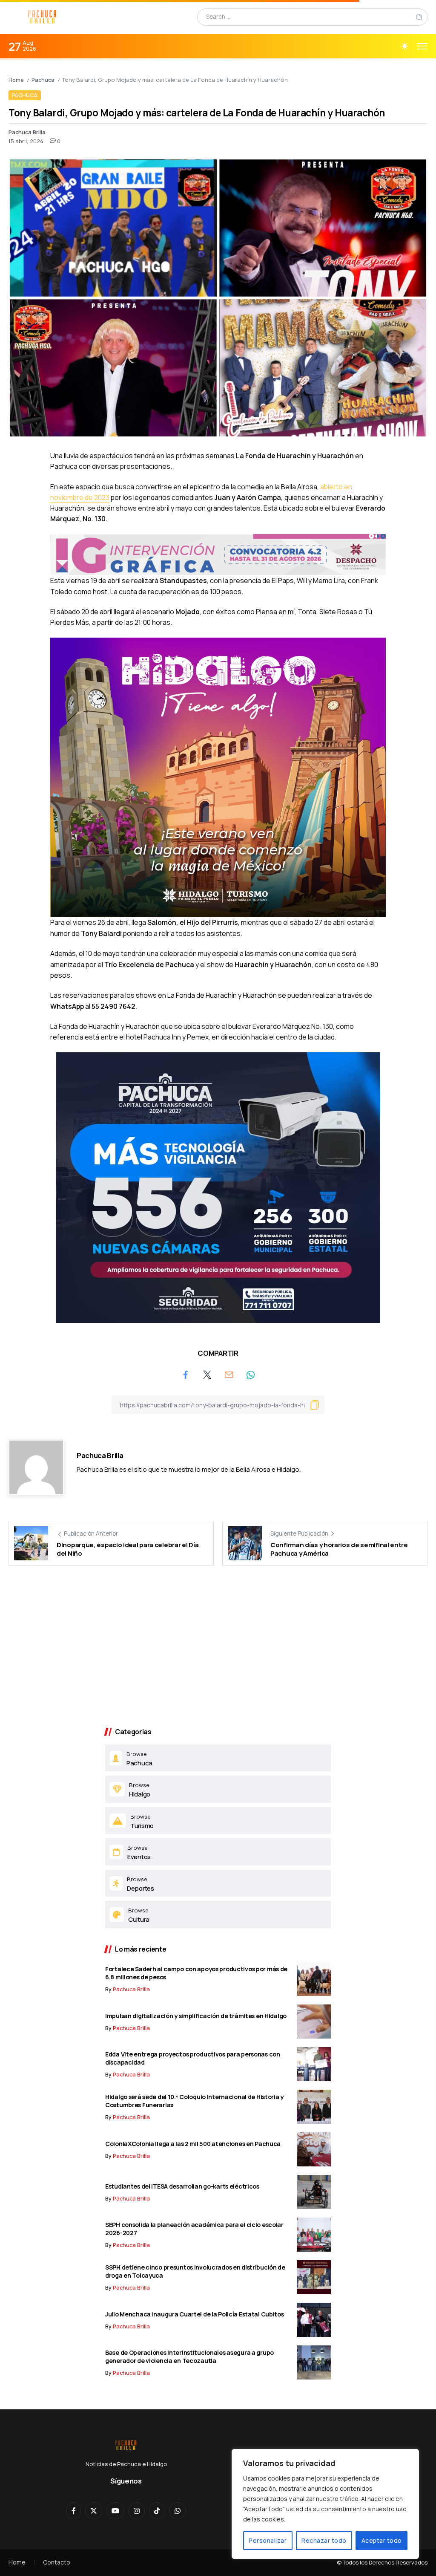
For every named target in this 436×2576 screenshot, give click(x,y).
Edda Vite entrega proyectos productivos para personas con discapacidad (193, 2058)
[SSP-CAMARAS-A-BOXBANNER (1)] (218, 1187)
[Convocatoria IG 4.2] (218, 554)
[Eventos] (218, 1852)
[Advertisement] (218, 1651)
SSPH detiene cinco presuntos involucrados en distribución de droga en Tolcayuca (195, 2271)
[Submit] (419, 17)
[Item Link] (314, 1979)
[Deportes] (218, 1883)
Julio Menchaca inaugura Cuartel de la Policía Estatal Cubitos (195, 2314)
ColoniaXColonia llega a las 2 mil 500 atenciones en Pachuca (193, 2144)
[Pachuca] (218, 1758)
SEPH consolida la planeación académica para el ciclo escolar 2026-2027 (194, 2229)
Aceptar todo (382, 2540)
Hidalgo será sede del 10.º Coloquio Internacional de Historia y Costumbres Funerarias (194, 2101)
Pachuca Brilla (27, 132)
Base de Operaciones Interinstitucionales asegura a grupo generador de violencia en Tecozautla (189, 2357)
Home (16, 80)
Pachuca (43, 80)
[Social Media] (74, 2511)
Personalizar (268, 2540)
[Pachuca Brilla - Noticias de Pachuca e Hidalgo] (43, 16)
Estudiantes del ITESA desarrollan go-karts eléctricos (182, 2186)
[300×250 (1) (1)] (218, 777)
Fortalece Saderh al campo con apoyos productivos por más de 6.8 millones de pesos (196, 1973)
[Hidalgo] (218, 1789)
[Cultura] (218, 1915)
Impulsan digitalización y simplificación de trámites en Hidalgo (196, 2016)
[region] (325, 2504)
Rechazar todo (324, 2540)
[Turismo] (218, 1821)
